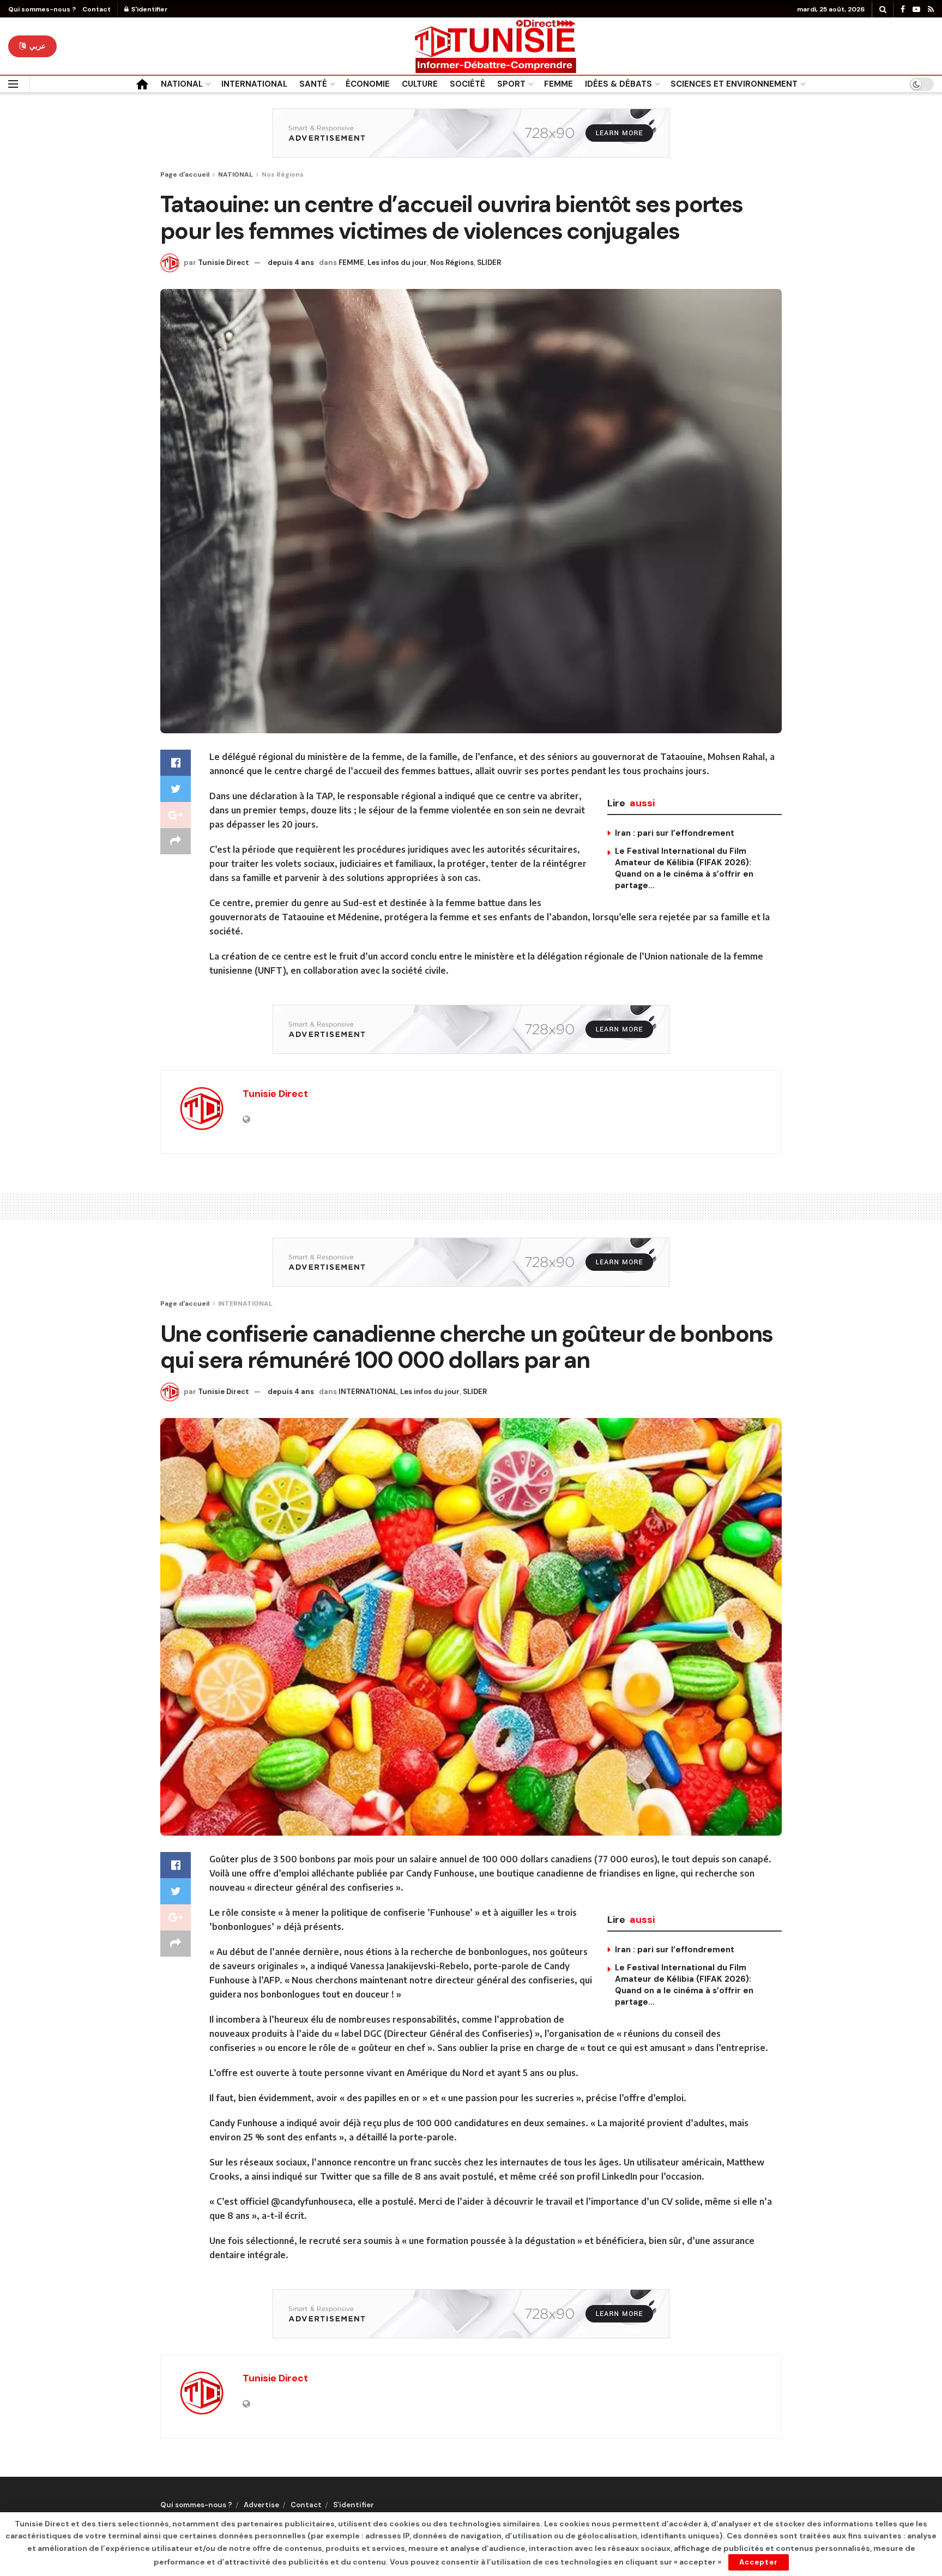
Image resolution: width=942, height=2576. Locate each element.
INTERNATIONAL (254, 84)
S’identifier (354, 2505)
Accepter (759, 2562)
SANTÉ (313, 84)
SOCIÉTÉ (467, 84)
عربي (37, 46)
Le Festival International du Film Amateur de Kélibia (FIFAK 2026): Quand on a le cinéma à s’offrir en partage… (684, 868)
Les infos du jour (397, 263)
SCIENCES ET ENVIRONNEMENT (734, 84)
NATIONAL (182, 84)
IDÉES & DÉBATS (618, 84)
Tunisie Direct (224, 263)
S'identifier (149, 9)
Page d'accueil (185, 174)
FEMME (558, 84)
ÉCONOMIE (368, 84)
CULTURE (420, 84)
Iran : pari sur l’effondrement (675, 833)
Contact (96, 9)
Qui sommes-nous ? (42, 9)
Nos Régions (283, 174)
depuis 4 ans (291, 263)
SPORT (511, 84)
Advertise (261, 2505)
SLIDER (489, 263)
